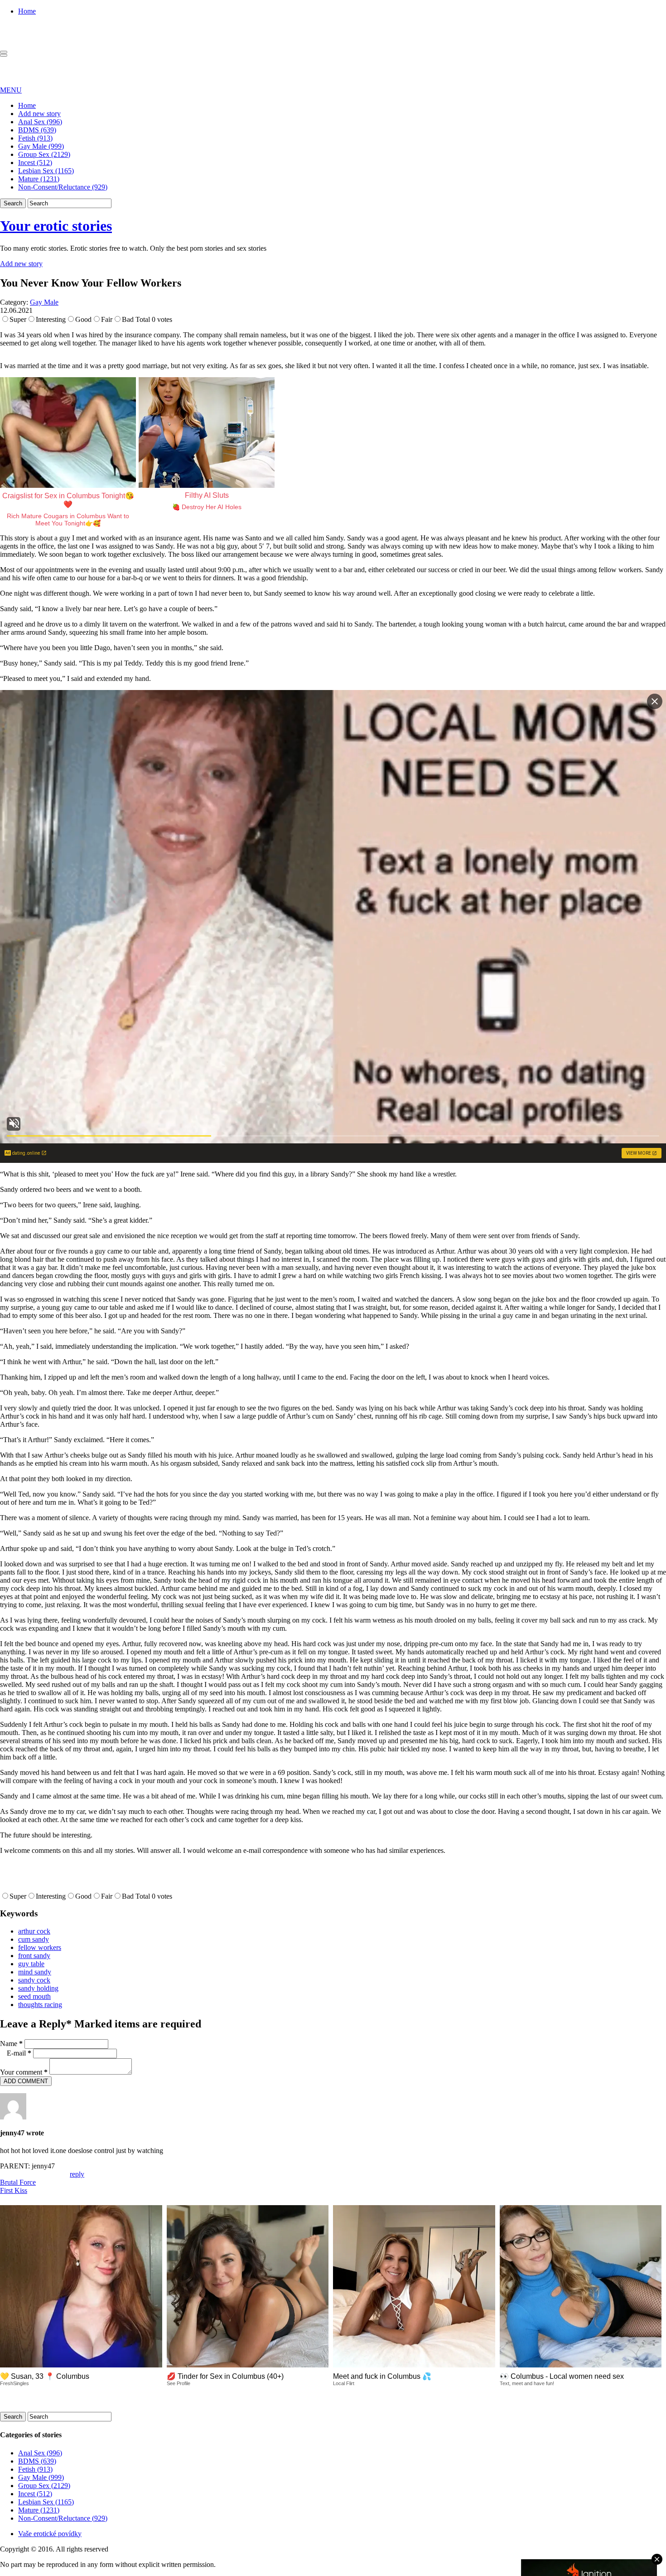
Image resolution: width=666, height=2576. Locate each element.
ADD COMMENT (26, 2081)
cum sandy (34, 1939)
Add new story (39, 114)
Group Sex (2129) (44, 154)
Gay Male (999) (41, 146)
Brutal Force (18, 2182)
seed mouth (34, 1996)
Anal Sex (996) (40, 122)
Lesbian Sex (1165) (46, 171)
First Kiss (14, 2190)
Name (11, 2044)
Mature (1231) (39, 179)
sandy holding (38, 1988)
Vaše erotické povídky (50, 2534)
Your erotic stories (56, 226)
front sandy (34, 1956)
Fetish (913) (35, 138)
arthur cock (34, 1931)
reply (77, 2174)
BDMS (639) (37, 130)
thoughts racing (40, 2005)
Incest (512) (35, 163)
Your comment (24, 2072)
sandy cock (34, 1980)
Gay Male (44, 302)
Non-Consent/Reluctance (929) (63, 187)
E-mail (19, 2053)
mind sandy (35, 1972)
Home (27, 11)
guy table (31, 1964)
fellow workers (40, 1947)
